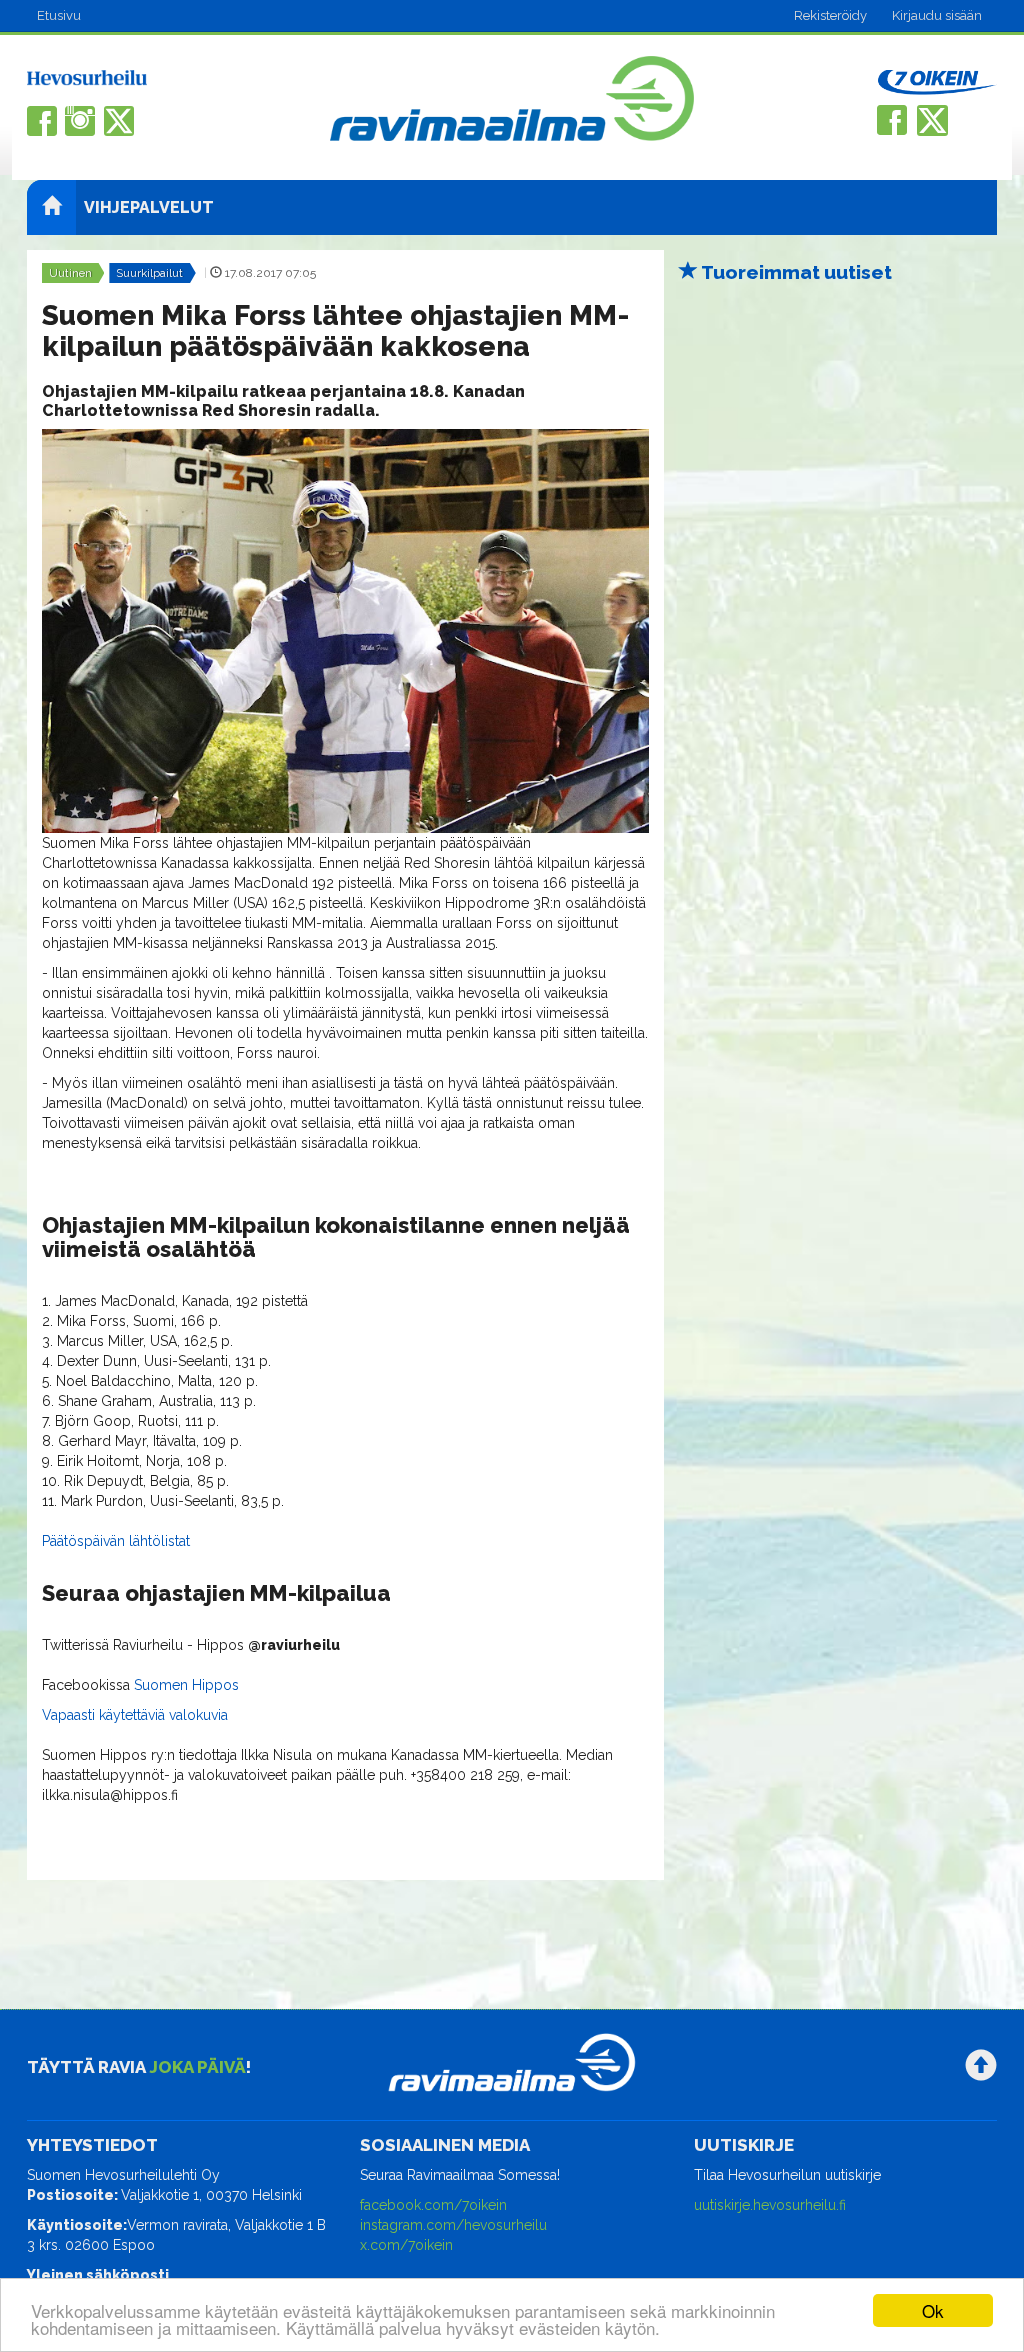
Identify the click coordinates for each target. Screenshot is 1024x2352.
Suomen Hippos (186, 1685)
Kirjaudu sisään (937, 15)
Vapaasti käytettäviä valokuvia (135, 1715)
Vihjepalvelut (149, 207)
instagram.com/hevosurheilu (453, 2225)
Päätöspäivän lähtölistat (116, 1541)
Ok (933, 2310)
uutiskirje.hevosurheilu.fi (770, 2205)
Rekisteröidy (830, 15)
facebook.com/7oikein (433, 2205)
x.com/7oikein (406, 2245)
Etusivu (59, 15)
